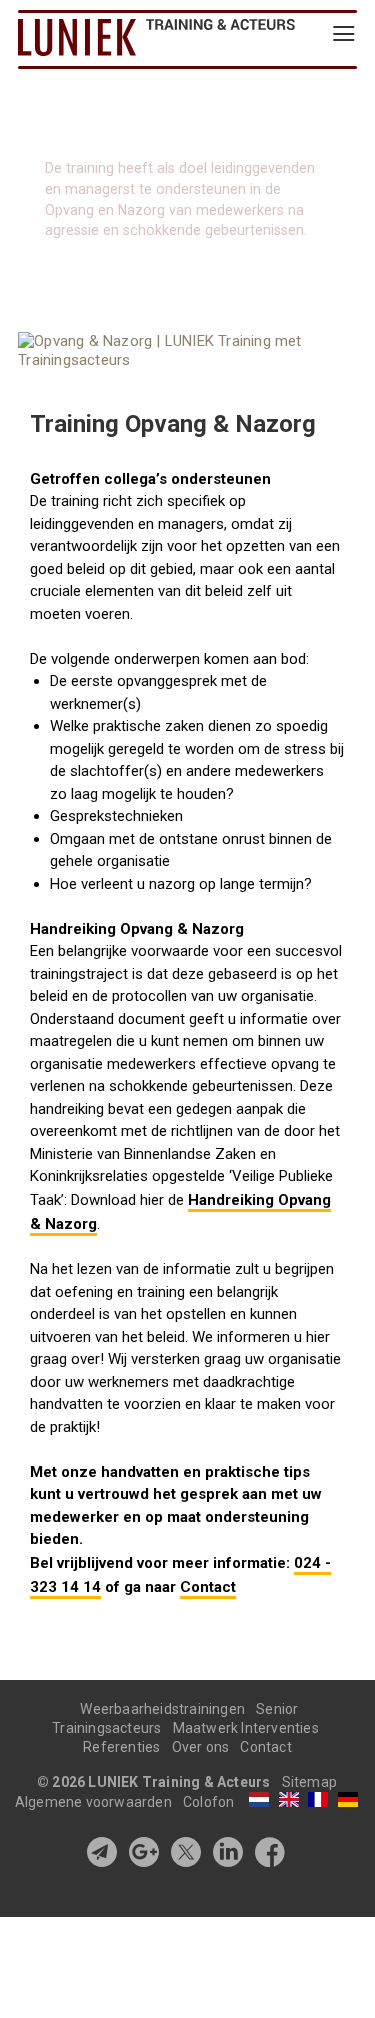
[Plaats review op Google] (144, 1852)
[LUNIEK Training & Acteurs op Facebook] (270, 1852)
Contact (208, 1587)
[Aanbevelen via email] (102, 1852)
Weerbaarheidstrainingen (162, 1709)
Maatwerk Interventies (246, 1728)
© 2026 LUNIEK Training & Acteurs (155, 1782)
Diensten (112, 38)
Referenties (121, 1747)
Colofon (208, 1802)
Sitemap (309, 1782)
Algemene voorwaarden (93, 1802)
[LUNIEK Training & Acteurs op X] (186, 1852)
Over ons (201, 1747)
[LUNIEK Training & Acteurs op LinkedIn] (228, 1852)
